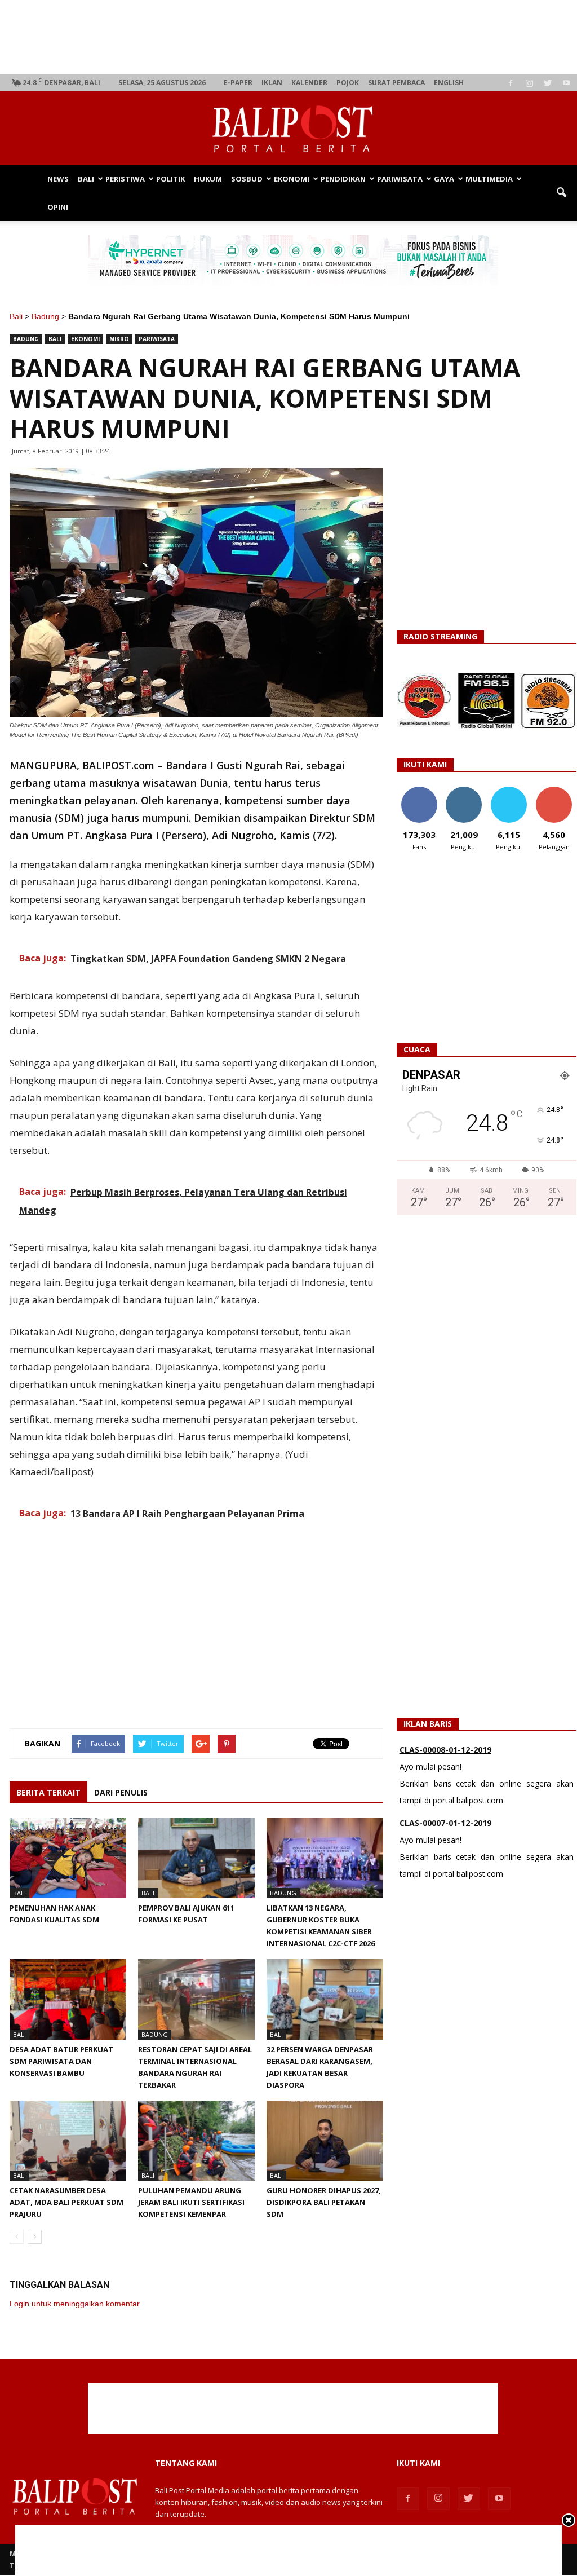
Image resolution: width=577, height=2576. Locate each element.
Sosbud (247, 179)
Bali (86, 179)
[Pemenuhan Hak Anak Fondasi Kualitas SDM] (68, 1858)
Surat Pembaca (396, 83)
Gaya (444, 179)
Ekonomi (292, 179)
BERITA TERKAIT (48, 1792)
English (449, 83)
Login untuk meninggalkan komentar (75, 2304)
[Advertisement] (293, 37)
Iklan (272, 83)
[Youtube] (566, 83)
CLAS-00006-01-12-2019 (445, 1823)
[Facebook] (511, 83)
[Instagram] (529, 83)
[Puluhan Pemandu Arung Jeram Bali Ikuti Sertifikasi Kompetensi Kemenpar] (196, 2141)
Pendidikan (343, 179)
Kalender (309, 83)
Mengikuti (464, 791)
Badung (45, 316)
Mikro (119, 339)
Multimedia (489, 179)
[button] (561, 193)
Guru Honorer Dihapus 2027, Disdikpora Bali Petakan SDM (324, 2202)
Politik (170, 179)
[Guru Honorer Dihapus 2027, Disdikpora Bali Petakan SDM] (325, 2141)
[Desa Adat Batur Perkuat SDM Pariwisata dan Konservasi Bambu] (68, 1999)
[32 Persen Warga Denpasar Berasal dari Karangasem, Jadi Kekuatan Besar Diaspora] (325, 1999)
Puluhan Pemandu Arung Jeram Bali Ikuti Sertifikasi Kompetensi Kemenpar (191, 2202)
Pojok (348, 83)
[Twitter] (548, 83)
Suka (419, 791)
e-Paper (238, 83)
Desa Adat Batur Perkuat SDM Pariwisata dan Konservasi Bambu (61, 2061)
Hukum (208, 179)
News (58, 179)
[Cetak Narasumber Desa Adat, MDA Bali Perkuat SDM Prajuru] (68, 2141)
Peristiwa (125, 179)
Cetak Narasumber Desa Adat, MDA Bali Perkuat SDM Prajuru (66, 2202)
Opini (58, 207)
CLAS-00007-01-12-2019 (445, 1750)
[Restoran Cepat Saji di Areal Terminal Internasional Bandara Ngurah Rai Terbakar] (196, 1999)
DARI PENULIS (121, 1792)
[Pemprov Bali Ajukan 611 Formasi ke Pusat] (196, 1858)
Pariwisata (400, 179)
